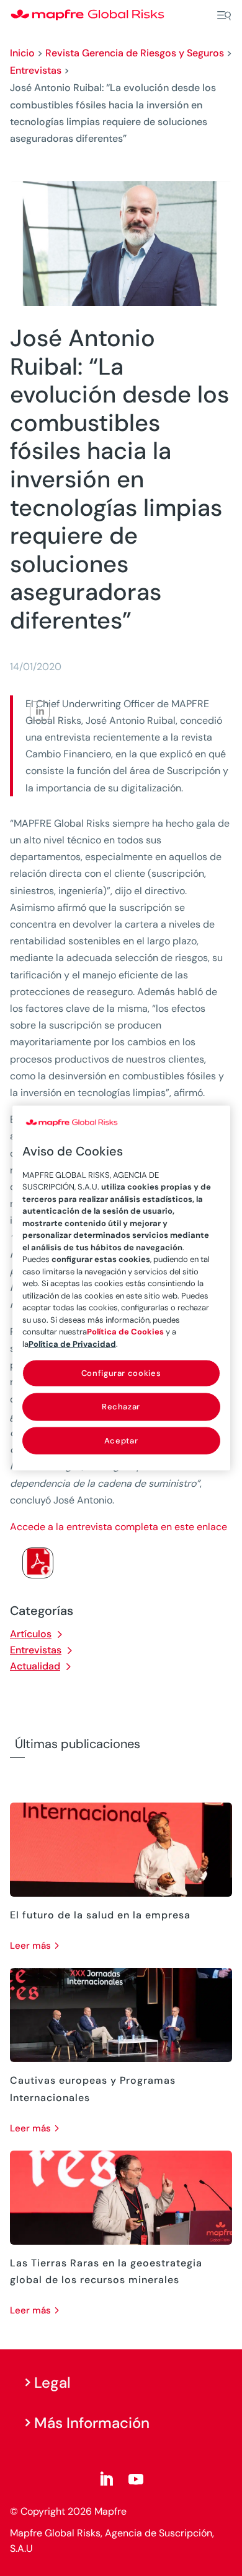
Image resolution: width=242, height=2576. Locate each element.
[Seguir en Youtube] (136, 2479)
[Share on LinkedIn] (40, 711)
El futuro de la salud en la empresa (100, 1915)
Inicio (22, 53)
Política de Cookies (125, 1332)
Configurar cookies (121, 1373)
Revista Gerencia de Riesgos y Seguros (135, 53)
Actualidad (35, 1666)
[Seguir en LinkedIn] (106, 2479)
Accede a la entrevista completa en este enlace (119, 1527)
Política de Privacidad (72, 1343)
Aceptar (121, 1440)
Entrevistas (36, 70)
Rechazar (121, 1407)
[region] (121, 1288)
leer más (30, 1946)
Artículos (31, 1634)
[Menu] (224, 15)
